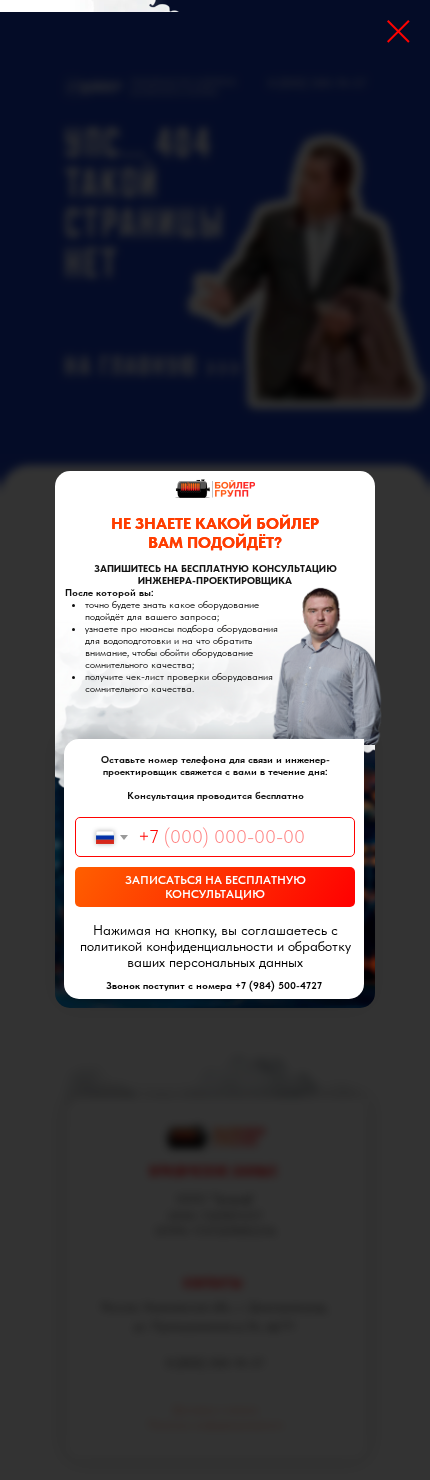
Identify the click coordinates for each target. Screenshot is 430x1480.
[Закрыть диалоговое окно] (398, 31)
